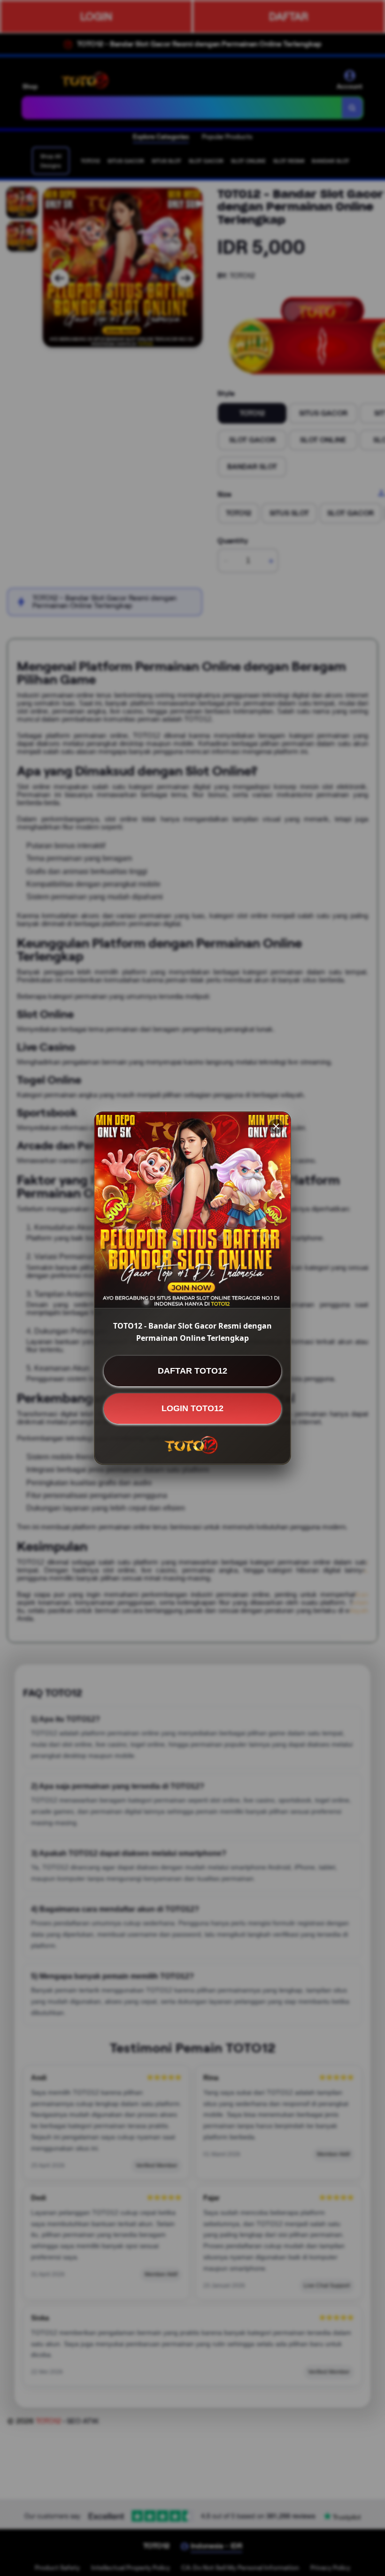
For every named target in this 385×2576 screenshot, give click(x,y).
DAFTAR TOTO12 (192, 1371)
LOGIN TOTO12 (192, 1408)
